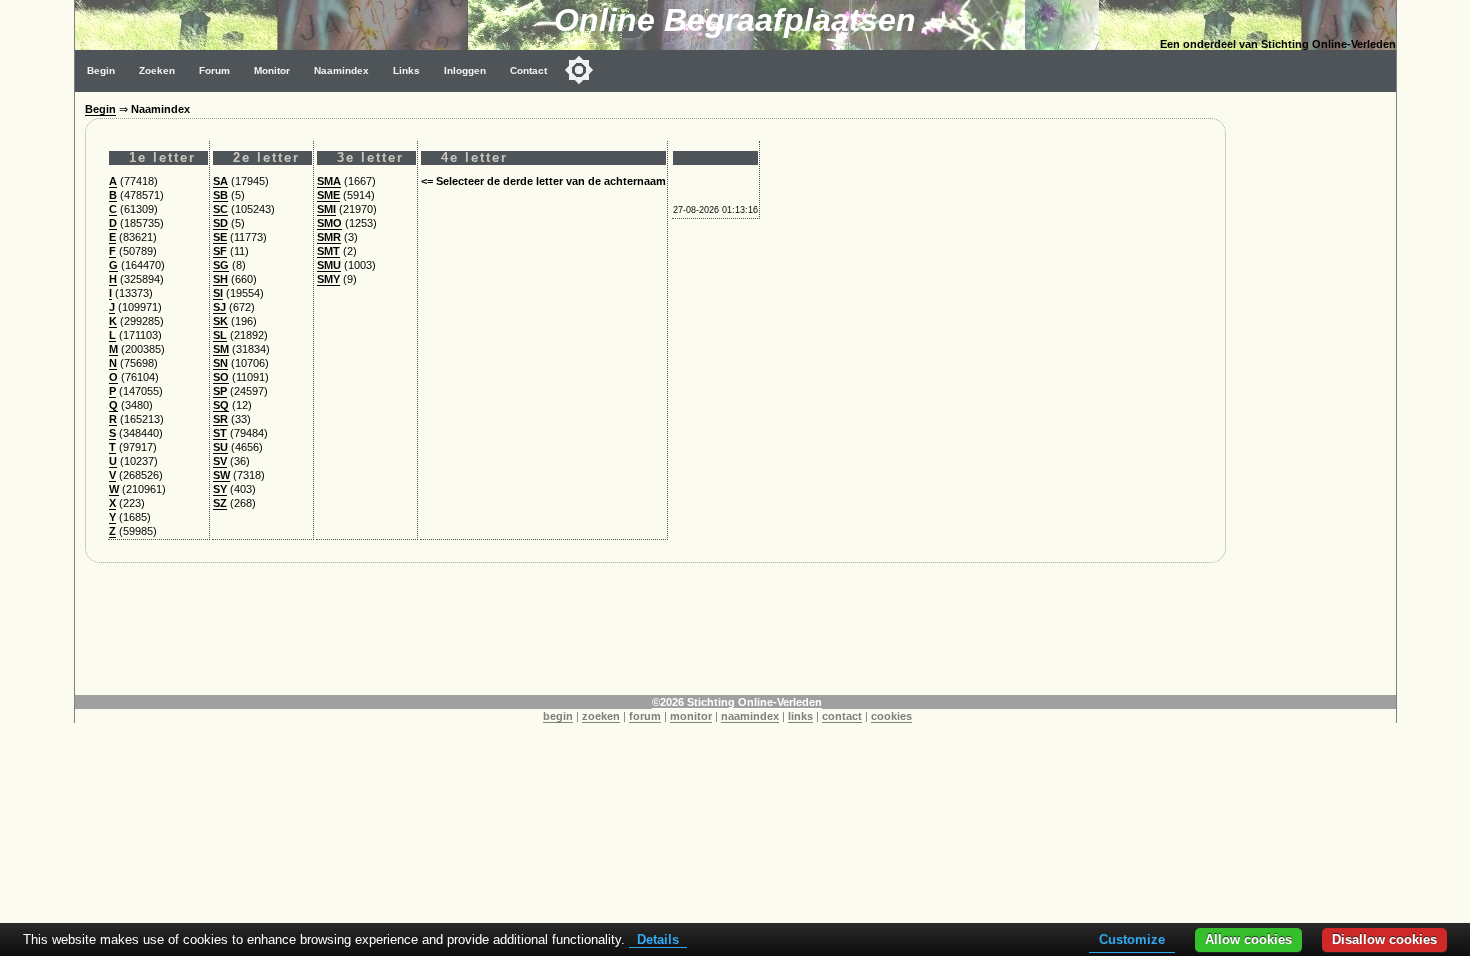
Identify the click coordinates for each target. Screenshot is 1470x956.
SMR (329, 237)
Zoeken (157, 70)
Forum (214, 70)
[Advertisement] (1316, 392)
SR (220, 419)
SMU (329, 265)
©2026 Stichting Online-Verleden (737, 702)
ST (220, 433)
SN (220, 363)
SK (220, 321)
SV (220, 461)
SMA (329, 181)
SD (220, 223)
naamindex (750, 716)
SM (221, 349)
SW (221, 475)
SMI (326, 209)
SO (221, 377)
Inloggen (465, 70)
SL (220, 335)
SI (218, 293)
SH (220, 279)
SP (220, 391)
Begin (101, 70)
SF (220, 251)
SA (220, 181)
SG (221, 265)
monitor (691, 716)
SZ (220, 503)
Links (406, 70)
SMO (329, 223)
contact (842, 716)
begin (558, 716)
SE (220, 237)
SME (328, 195)
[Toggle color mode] (579, 70)
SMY (328, 279)
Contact (528, 70)
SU (220, 447)
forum (645, 716)
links (800, 716)
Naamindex (341, 70)
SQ (221, 405)
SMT (328, 251)
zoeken (601, 716)
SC (220, 209)
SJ (219, 307)
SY (220, 489)
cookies (891, 716)
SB (220, 195)
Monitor (272, 70)
